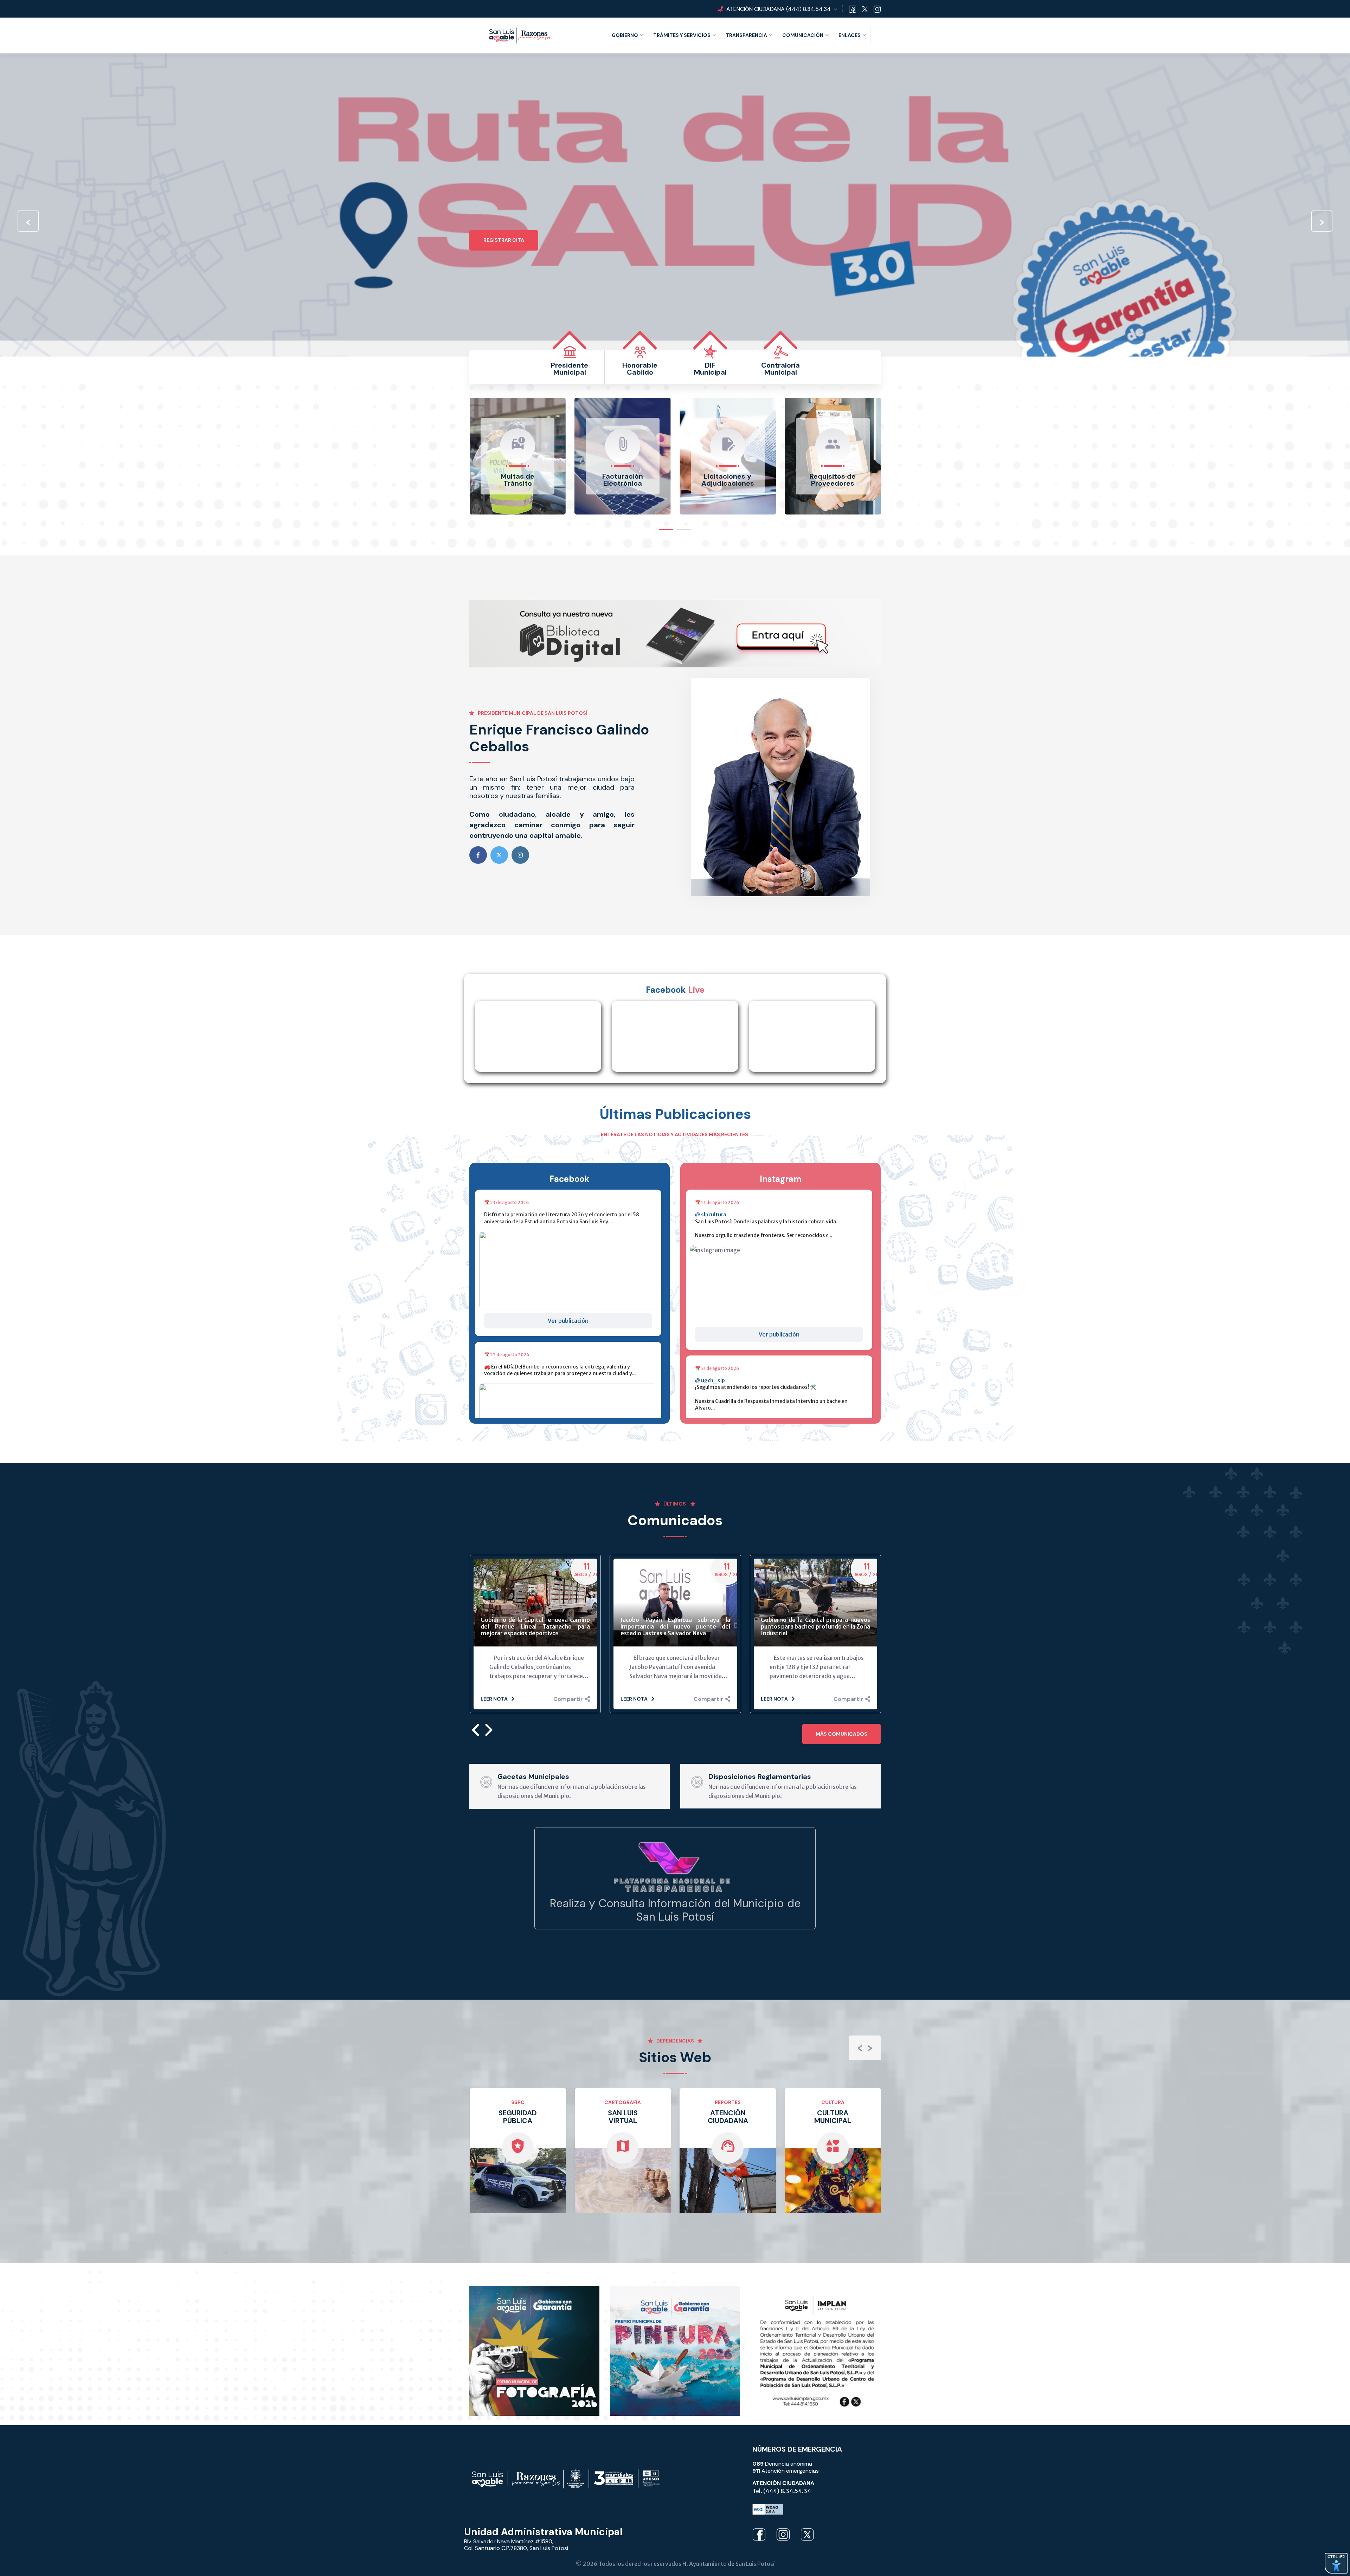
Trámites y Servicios (682, 35)
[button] (666, 528)
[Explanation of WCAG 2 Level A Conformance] (768, 2505)
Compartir (568, 1699)
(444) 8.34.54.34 (808, 9)
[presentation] (28, 221)
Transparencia (746, 35)
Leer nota (495, 1699)
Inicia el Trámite (506, 278)
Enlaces (850, 35)
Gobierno (625, 35)
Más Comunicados (841, 1734)
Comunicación (803, 35)
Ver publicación (568, 1321)
